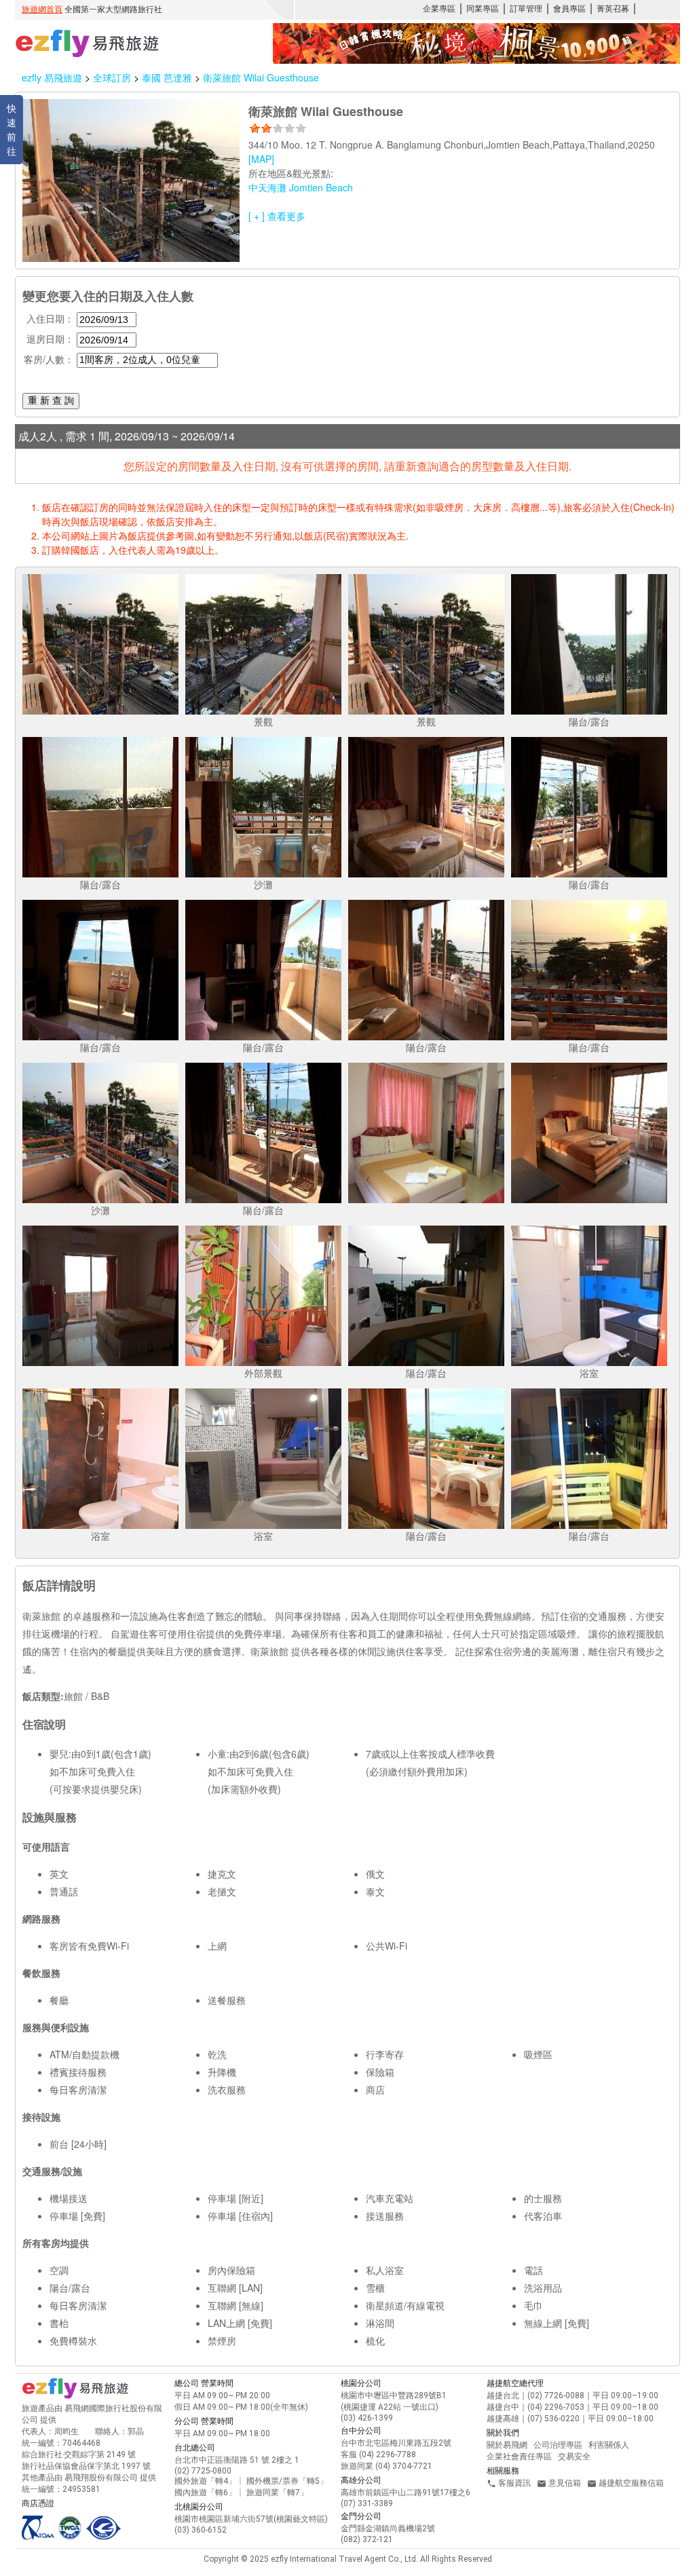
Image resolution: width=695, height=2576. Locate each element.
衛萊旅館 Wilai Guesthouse (261, 77)
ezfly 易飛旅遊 (52, 77)
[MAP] (261, 159)
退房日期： (50, 339)
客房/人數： (49, 359)
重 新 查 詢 (51, 400)
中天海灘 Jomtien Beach (301, 187)
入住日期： (50, 318)
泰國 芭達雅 (168, 77)
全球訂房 (112, 77)
